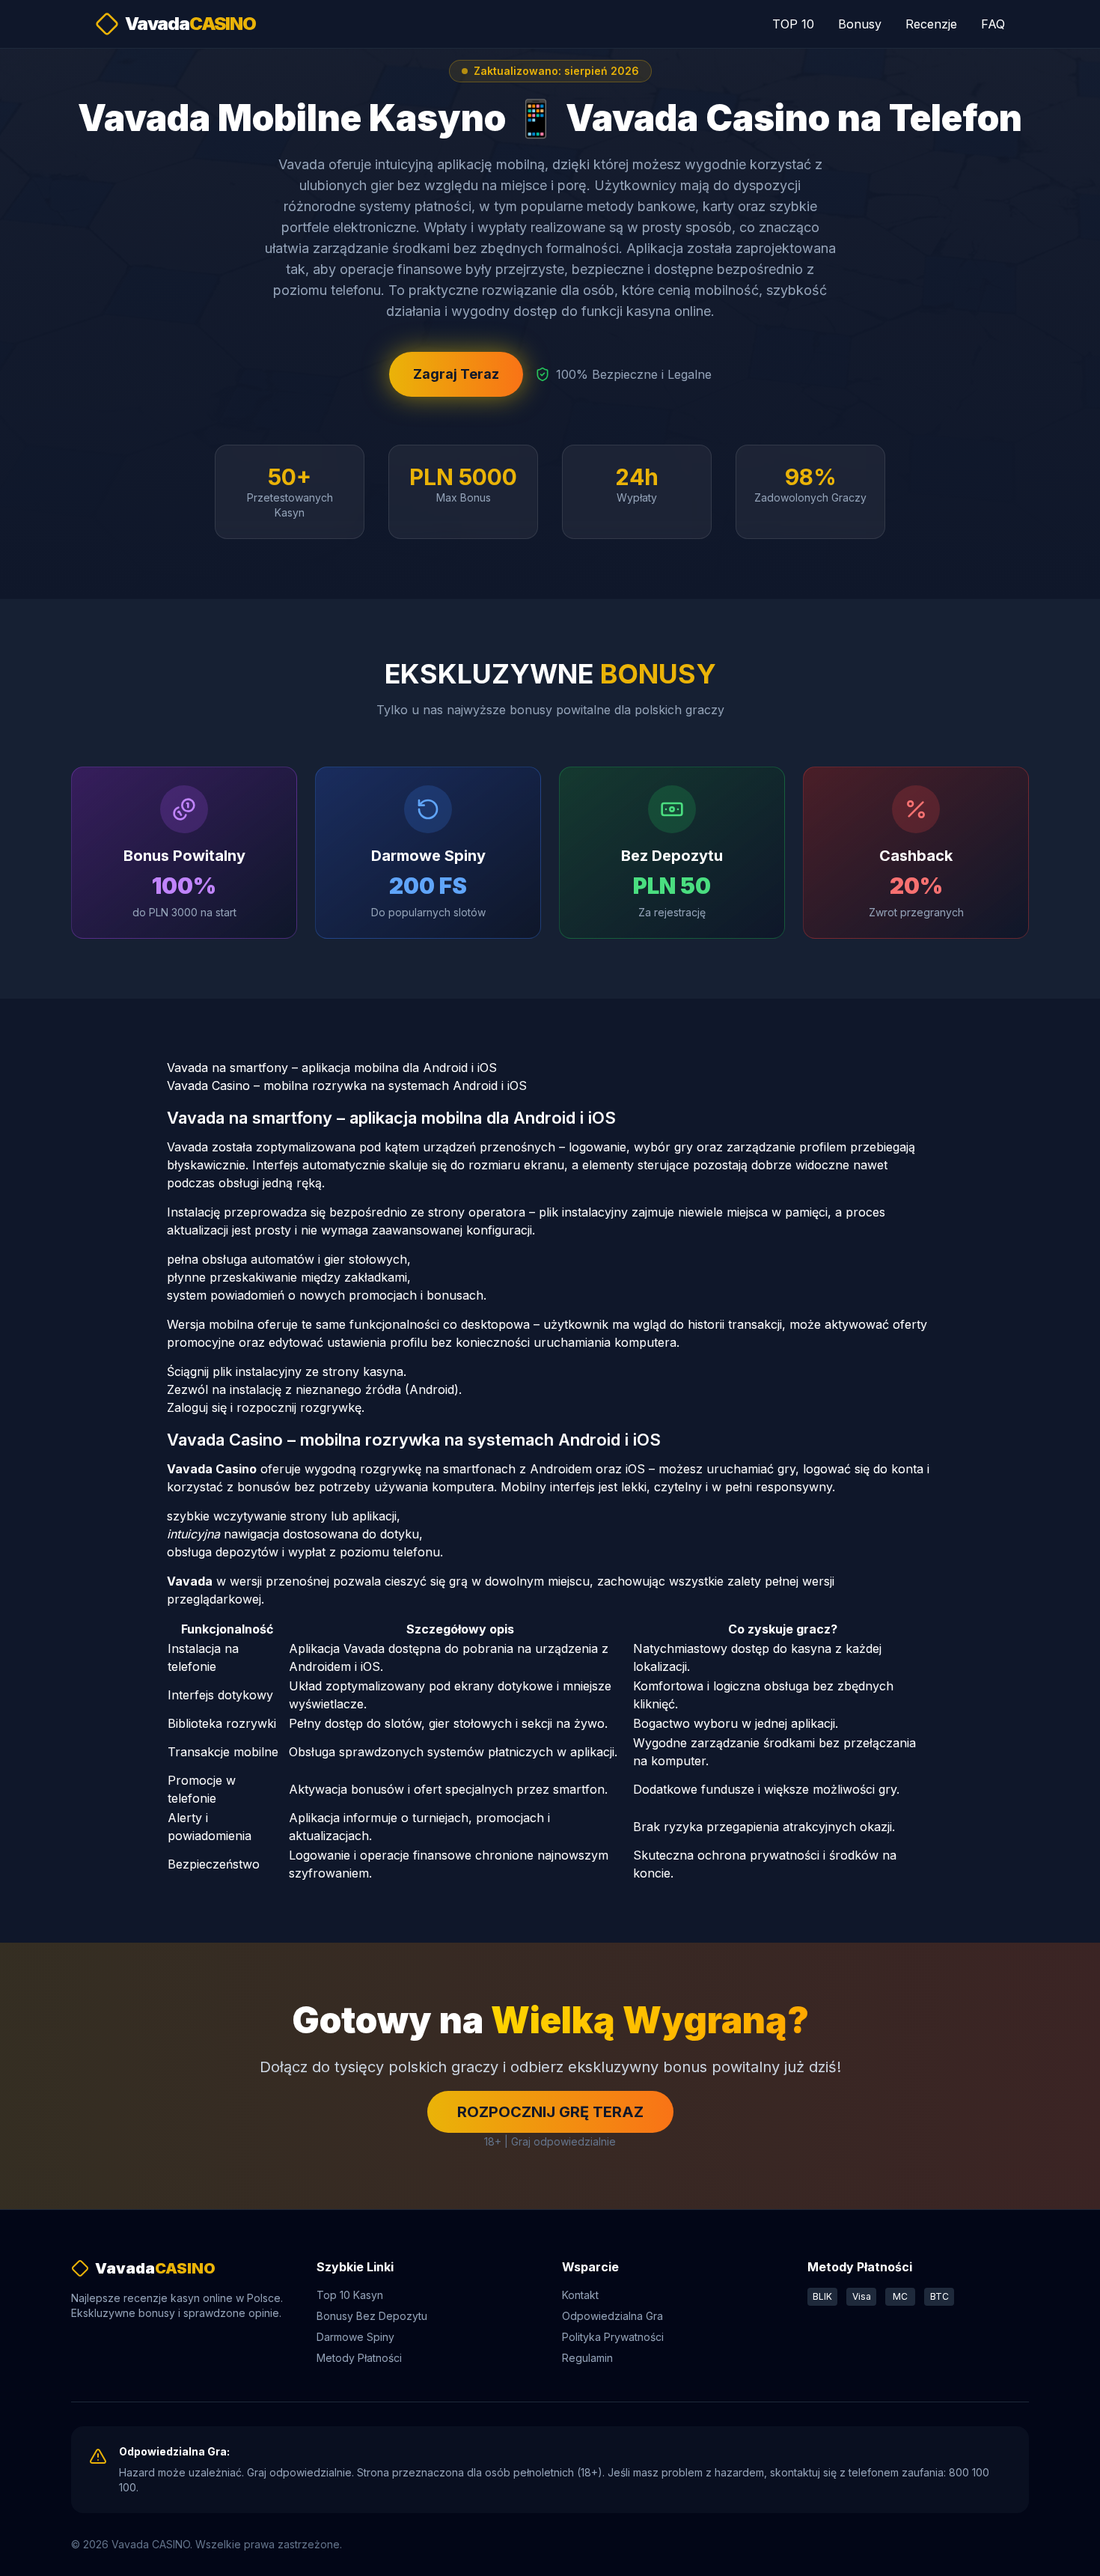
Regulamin (587, 2358)
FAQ (993, 24)
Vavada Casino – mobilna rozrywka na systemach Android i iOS (347, 1085)
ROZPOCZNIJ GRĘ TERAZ (550, 2112)
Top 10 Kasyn (350, 2295)
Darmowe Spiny (355, 2337)
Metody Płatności (359, 2358)
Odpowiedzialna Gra (612, 2316)
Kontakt (580, 2295)
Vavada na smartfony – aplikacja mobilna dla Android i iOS (332, 1068)
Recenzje (931, 24)
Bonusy (860, 24)
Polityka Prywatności (613, 2337)
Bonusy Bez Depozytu (372, 2316)
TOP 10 (793, 24)
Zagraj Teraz (456, 374)
